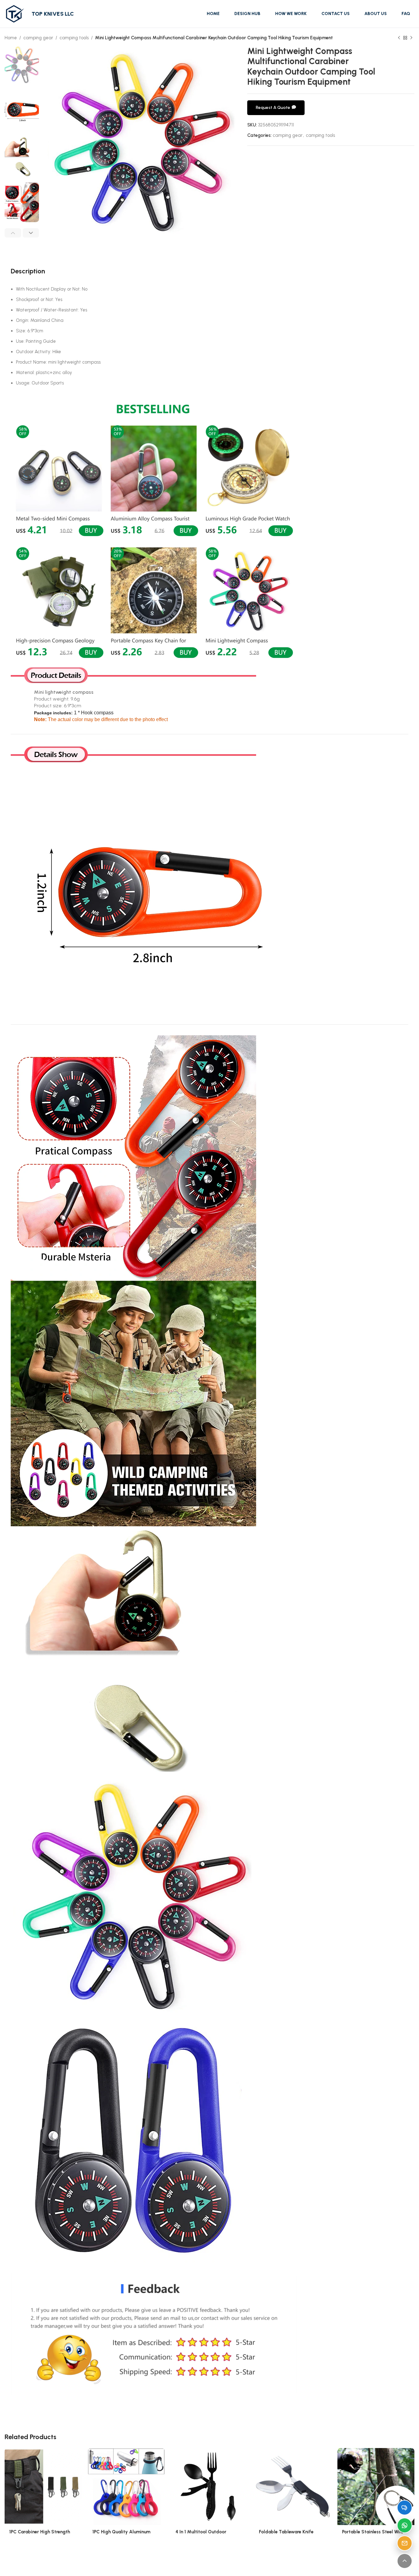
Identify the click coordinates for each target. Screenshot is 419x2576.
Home (11, 38)
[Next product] (411, 38)
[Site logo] (15, 14)
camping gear (38, 38)
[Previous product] (399, 38)
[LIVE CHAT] (405, 2508)
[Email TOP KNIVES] (405, 2543)
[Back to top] (405, 2561)
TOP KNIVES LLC (53, 14)
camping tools (74, 38)
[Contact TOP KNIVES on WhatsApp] (405, 2525)
